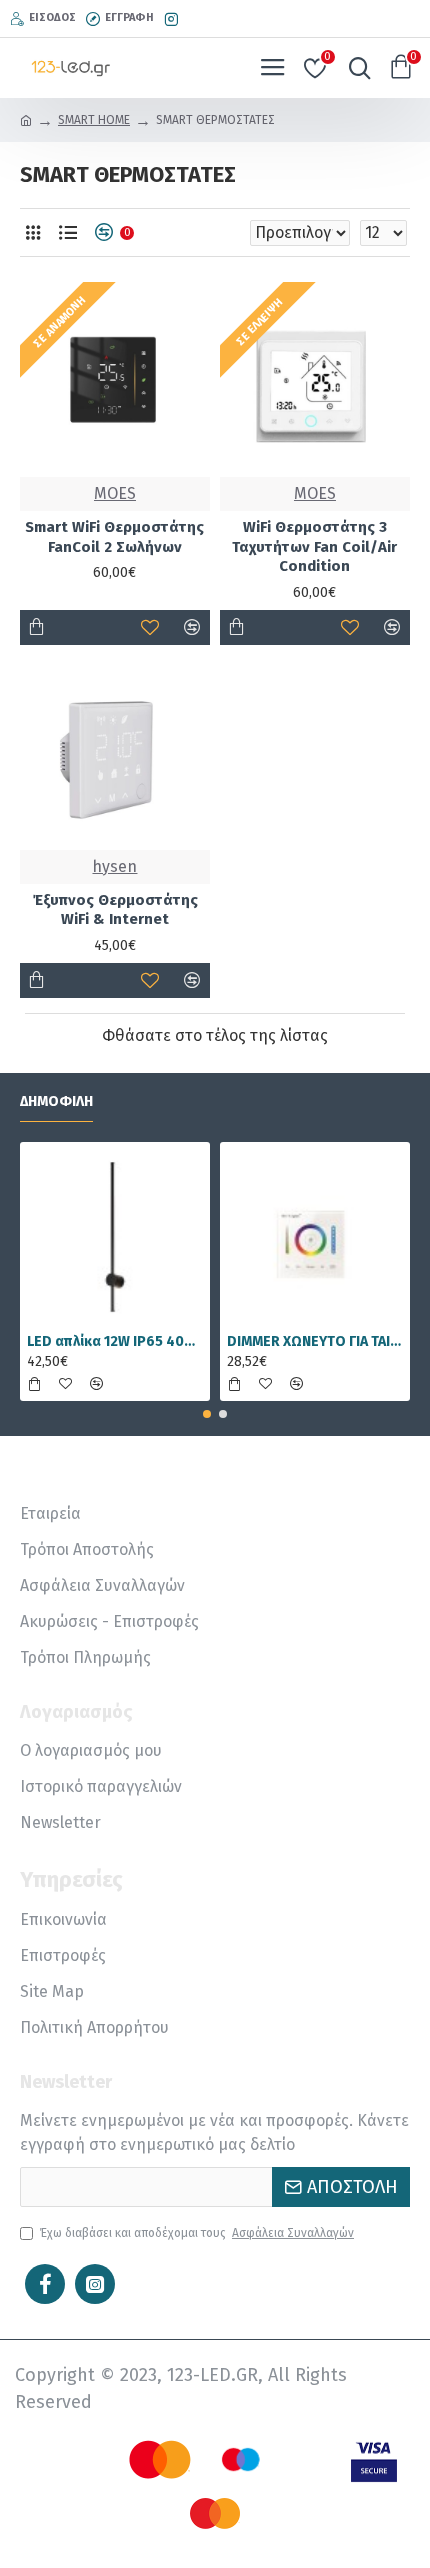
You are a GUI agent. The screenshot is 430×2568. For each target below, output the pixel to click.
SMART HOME (94, 120)
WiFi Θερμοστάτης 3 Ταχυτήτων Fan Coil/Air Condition (314, 546)
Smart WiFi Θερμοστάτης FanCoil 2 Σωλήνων (114, 537)
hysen (114, 866)
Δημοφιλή (56, 1101)
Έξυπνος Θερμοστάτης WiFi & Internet (115, 910)
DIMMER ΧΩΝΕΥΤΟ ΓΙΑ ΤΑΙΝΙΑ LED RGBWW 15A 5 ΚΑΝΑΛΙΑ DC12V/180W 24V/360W (315, 1341)
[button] (207, 1414)
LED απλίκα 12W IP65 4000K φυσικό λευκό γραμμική (115, 1341)
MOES (115, 493)
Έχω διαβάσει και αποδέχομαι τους (197, 2233)
